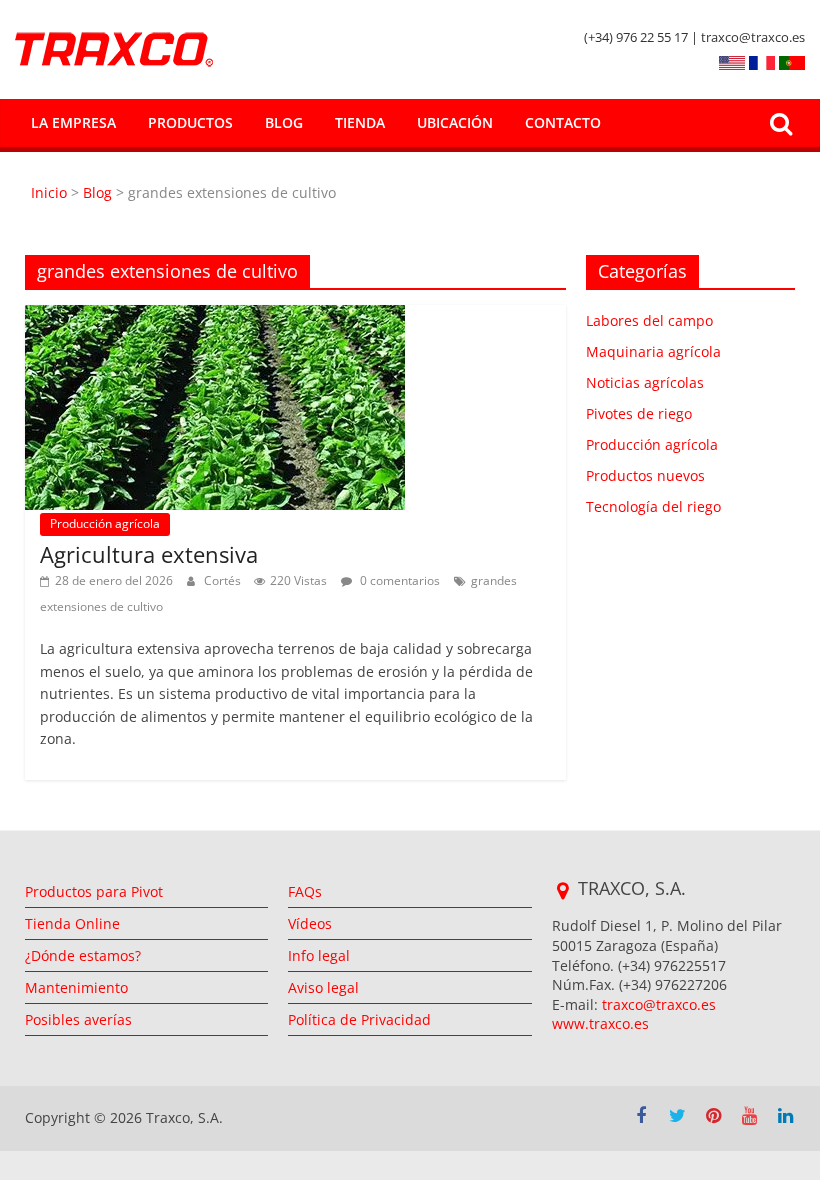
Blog (284, 122)
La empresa (73, 122)
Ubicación (455, 122)
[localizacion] (562, 891)
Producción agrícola (105, 523)
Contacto (563, 122)
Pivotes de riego (639, 413)
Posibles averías (78, 1019)
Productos (190, 122)
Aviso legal (323, 987)
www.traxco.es (600, 1023)
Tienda (360, 122)
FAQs (305, 891)
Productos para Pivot (94, 891)
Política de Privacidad (359, 1019)
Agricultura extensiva (149, 554)
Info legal (319, 955)
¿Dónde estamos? (83, 955)
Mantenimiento (76, 987)
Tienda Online (72, 923)
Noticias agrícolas (645, 382)
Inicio (51, 192)
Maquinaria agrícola (653, 351)
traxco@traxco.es (659, 1004)
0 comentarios (398, 580)
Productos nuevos (645, 475)
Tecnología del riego (653, 506)
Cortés (224, 580)
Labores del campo (649, 320)
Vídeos (310, 923)
